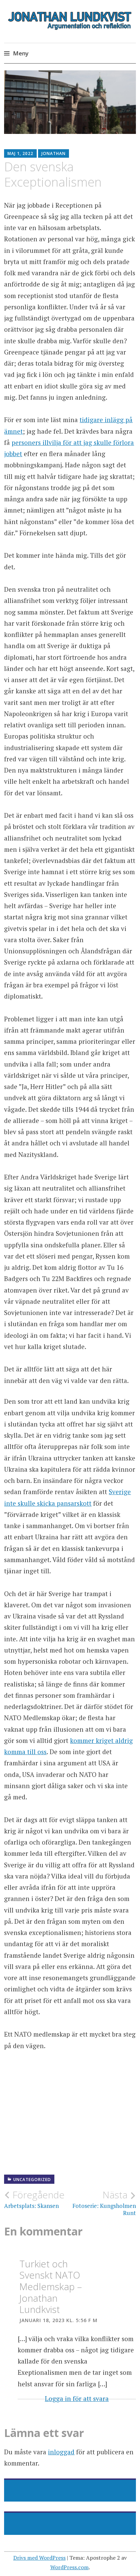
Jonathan (54, 153)
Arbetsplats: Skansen (34, 2199)
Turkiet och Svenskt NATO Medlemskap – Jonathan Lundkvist (51, 2286)
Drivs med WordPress (39, 2558)
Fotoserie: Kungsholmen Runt (104, 2203)
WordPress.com (69, 2567)
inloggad (61, 2452)
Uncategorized (32, 2180)
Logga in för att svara (77, 2398)
